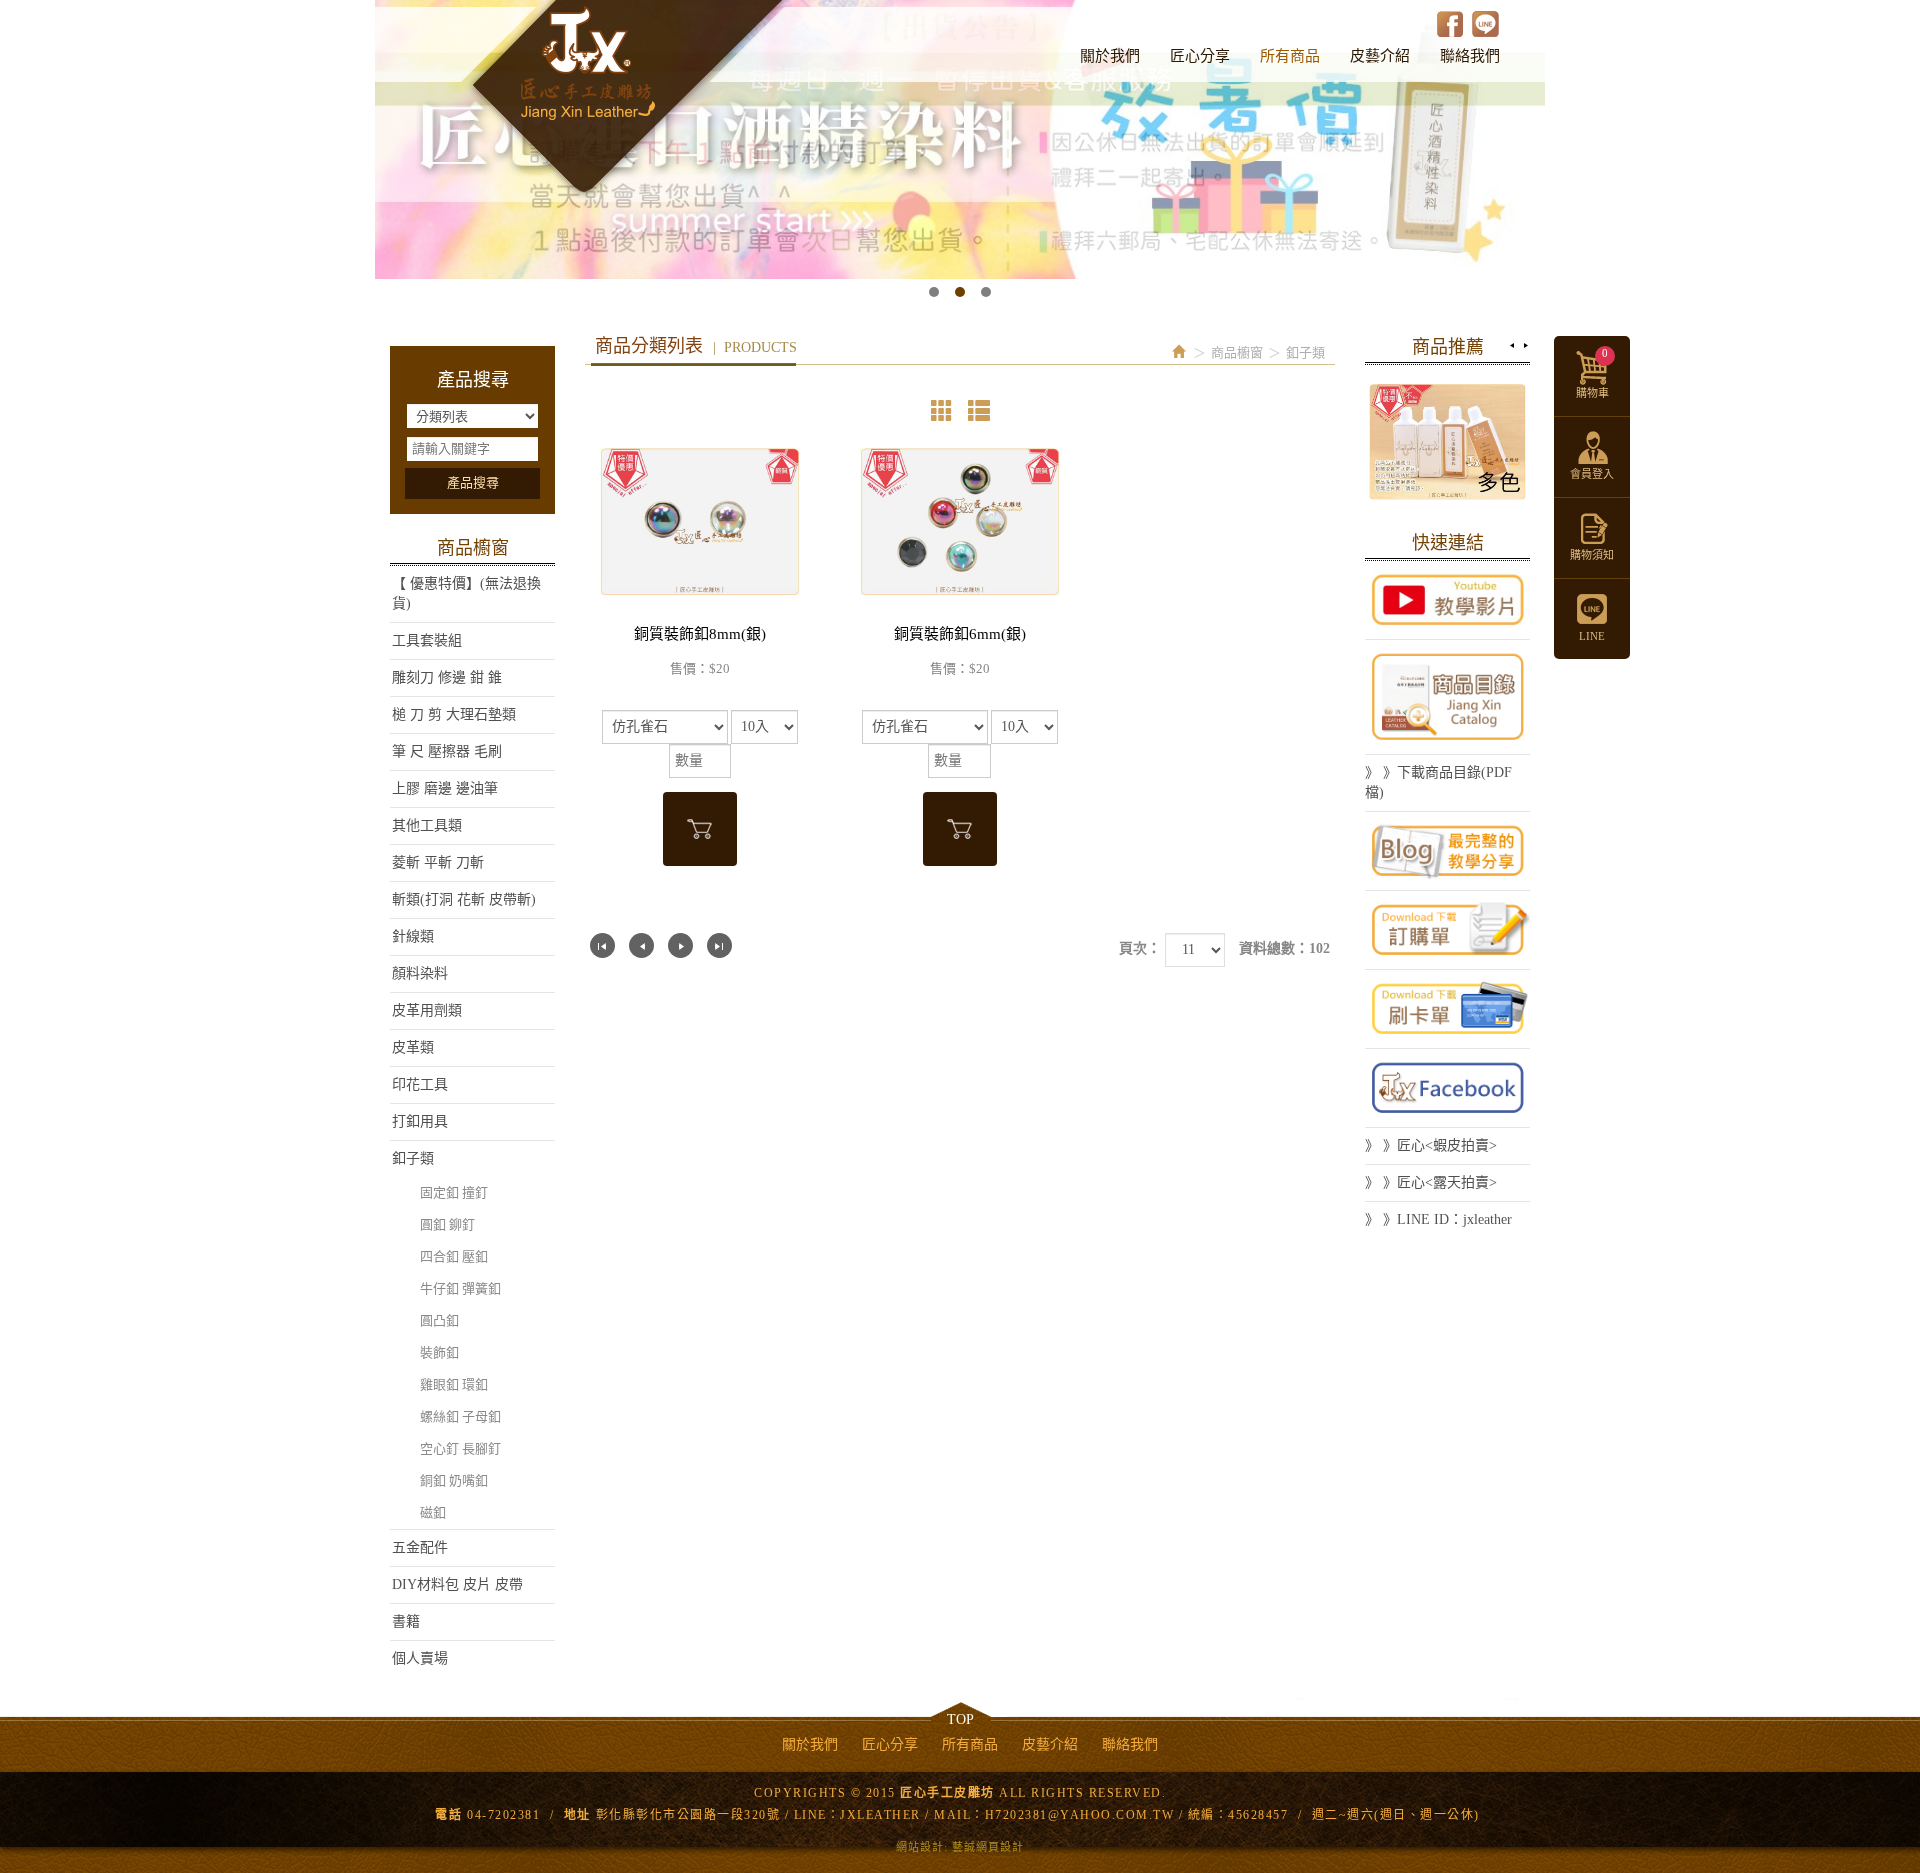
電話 (448, 1815)
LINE (1485, 23)
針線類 (413, 936)
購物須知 (1592, 555)
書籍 (406, 1621)
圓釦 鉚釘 (447, 1224)
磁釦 (433, 1512)
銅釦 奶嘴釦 (454, 1480)
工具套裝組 (427, 640)
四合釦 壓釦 (454, 1256)
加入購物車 (700, 829)
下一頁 (680, 945)
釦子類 (413, 1158)
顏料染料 (420, 973)
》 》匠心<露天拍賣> (1431, 1182)
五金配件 (420, 1547)
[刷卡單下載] (1447, 1009)
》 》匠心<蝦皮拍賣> (1431, 1145)
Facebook (1450, 23)
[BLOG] (1447, 851)
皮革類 (413, 1047)
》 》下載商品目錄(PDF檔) (1438, 782)
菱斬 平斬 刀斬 (438, 862)
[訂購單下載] (1447, 930)
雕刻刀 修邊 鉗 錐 (447, 677)
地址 (577, 1815)
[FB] (1447, 1088)
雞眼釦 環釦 (454, 1384)
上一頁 (641, 945)
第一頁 (602, 945)
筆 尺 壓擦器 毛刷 (447, 751)
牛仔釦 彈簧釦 (460, 1288)
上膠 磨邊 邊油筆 (445, 788)
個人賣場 (420, 1658)
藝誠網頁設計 (988, 1847)
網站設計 (920, 1847)
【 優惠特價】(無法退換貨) (466, 593)
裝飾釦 (439, 1352)
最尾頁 (719, 945)
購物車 (1592, 373)
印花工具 (420, 1084)
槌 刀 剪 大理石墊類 (454, 714)
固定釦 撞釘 (454, 1192)
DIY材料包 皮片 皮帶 (457, 1584)
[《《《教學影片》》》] (1447, 600)
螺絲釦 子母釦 (460, 1416)
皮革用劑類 (427, 1010)
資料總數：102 (1284, 948)
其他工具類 (427, 825)
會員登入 (1592, 474)
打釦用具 (420, 1121)
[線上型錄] (1447, 697)
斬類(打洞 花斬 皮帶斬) (464, 899)
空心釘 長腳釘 (460, 1448)
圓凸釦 (439, 1320)
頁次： (1140, 948)
